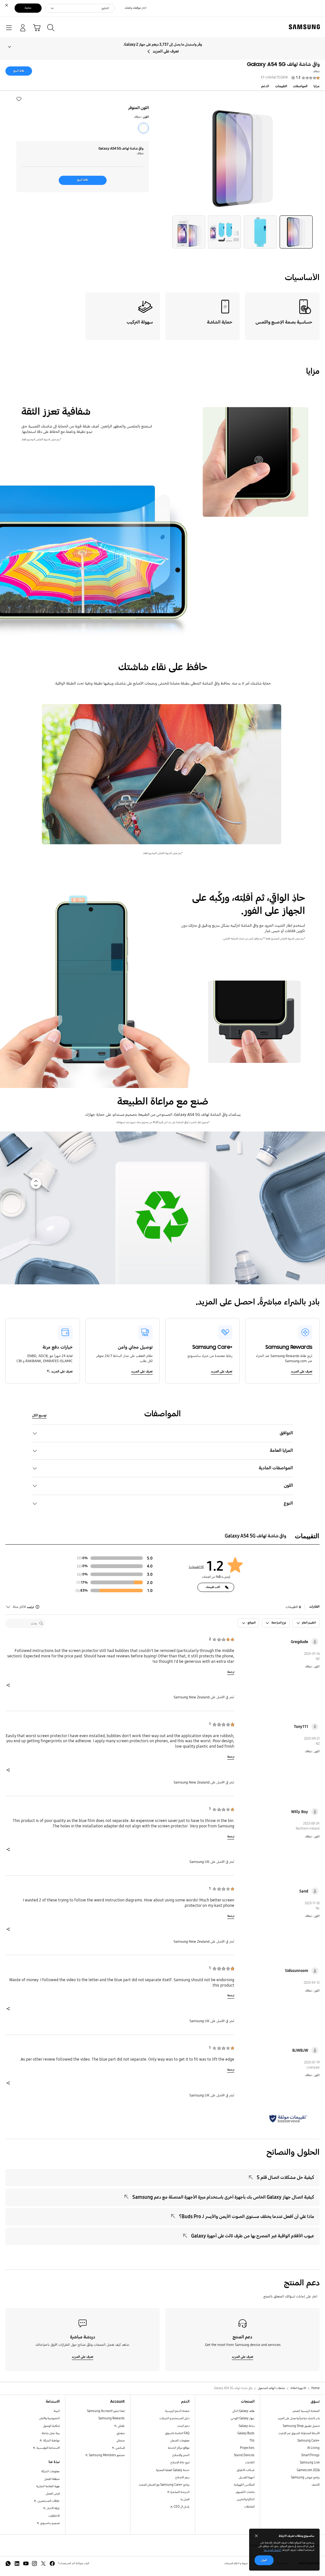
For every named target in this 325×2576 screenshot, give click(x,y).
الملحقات (249, 2507)
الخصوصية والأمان (49, 2418)
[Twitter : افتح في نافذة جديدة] (43, 2563)
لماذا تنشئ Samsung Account (106, 2411)
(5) (78, 1591)
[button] (19, 99)
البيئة (57, 2411)
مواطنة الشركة (51, 2441)
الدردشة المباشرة (180, 2492)
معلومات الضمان (180, 2441)
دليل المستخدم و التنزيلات (174, 2418)
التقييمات (281, 86)
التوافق (286, 1433)
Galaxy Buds (246, 2433)
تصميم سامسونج (50, 2523)
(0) (80, 1558)
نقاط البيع (19, 71)
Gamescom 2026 (308, 2470)
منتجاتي (121, 2441)
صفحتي (121, 2433)
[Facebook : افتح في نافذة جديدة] (52, 2563)
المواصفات (300, 86)
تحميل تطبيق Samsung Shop (301, 2426)
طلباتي (121, 2426)
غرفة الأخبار (53, 2508)
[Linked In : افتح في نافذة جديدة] (17, 2563)
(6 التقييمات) (196, 1567)
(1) (79, 1582)
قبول (264, 2560)
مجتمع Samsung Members (106, 2455)
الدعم (265, 86)
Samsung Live (310, 2463)
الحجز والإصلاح (181, 2455)
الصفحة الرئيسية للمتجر (306, 2411)
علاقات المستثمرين (48, 2501)
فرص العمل (53, 2494)
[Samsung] (306, 27)
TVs (252, 2441)
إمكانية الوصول (51, 2426)
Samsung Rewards (112, 2418)
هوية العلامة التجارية (48, 2486)
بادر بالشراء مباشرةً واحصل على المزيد (299, 2418)
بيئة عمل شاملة (51, 2433)
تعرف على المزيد (166, 51)
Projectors (247, 2448)
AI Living (313, 2448)
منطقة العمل (52, 2479)
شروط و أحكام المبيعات (236, 2563)
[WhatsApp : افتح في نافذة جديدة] (8, 2563)
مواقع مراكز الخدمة (179, 2448)
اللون (288, 1485)
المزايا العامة (281, 1450)
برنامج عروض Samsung (305, 2477)
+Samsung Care (308, 2441)
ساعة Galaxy (247, 2426)
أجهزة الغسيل (247, 2477)
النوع (288, 1503)
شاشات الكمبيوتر (245, 2492)
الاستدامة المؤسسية (48, 2448)
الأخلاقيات (54, 2516)
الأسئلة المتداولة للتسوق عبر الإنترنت (299, 2433)
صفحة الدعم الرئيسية (177, 2411)
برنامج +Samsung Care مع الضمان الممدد (164, 2485)
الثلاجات (250, 2463)
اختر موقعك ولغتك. (135, 8)
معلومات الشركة (50, 2471)
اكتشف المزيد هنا (272, 2550)
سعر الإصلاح (182, 2477)
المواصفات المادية (276, 1468)
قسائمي (120, 2448)
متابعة (28, 8)
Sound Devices (244, 2455)
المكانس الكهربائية (244, 2485)
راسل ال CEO (181, 2507)
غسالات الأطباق (246, 2470)
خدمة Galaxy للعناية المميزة (173, 2470)
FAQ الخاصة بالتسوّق (177, 2433)
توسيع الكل (39, 1415)
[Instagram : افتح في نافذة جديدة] (34, 2563)
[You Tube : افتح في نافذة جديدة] (26, 2563)
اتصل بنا (185, 2499)
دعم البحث (183, 2426)
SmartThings (310, 2455)
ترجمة (231, 1672)
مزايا (317, 86)
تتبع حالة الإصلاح (180, 2463)
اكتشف (316, 2485)
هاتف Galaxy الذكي (243, 2411)
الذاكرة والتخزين (246, 2499)
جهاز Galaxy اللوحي (243, 2418)
